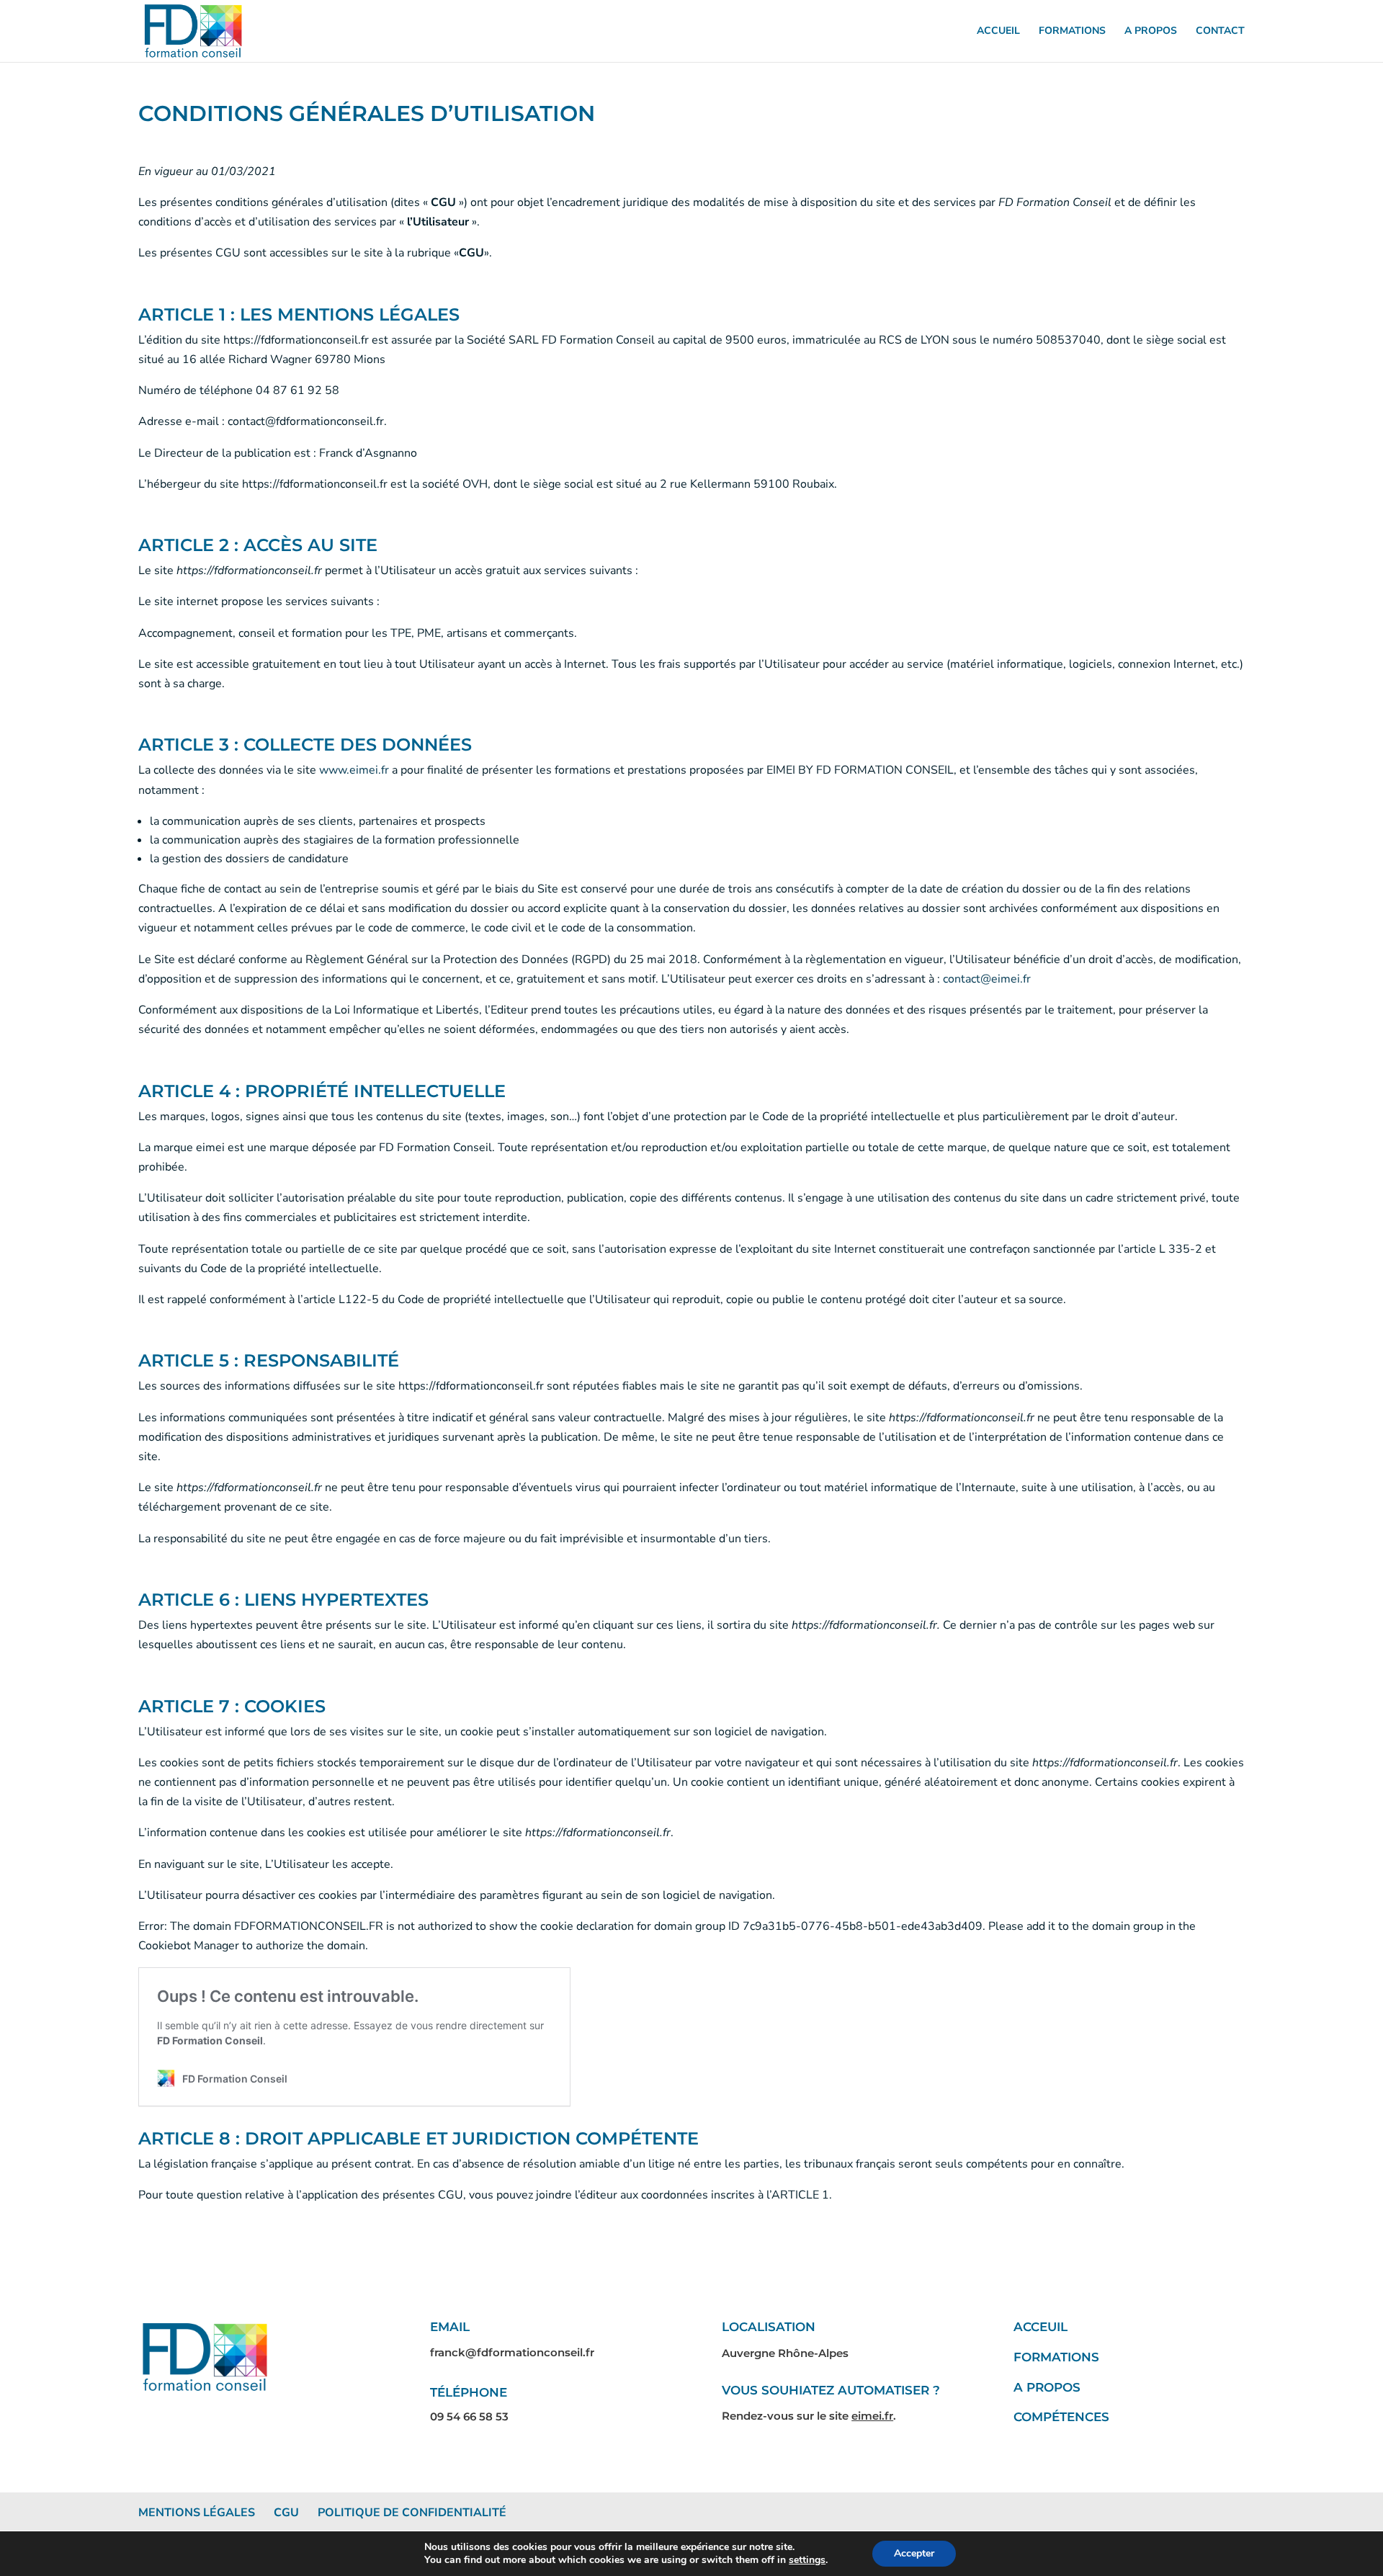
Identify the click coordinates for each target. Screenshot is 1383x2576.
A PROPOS (1151, 32)
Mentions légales (197, 2513)
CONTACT (1220, 32)
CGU (286, 2513)
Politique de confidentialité (412, 2513)
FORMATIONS (1072, 32)
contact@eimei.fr (987, 979)
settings (807, 2560)
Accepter (914, 2553)
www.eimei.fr (354, 770)
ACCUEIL (998, 32)
